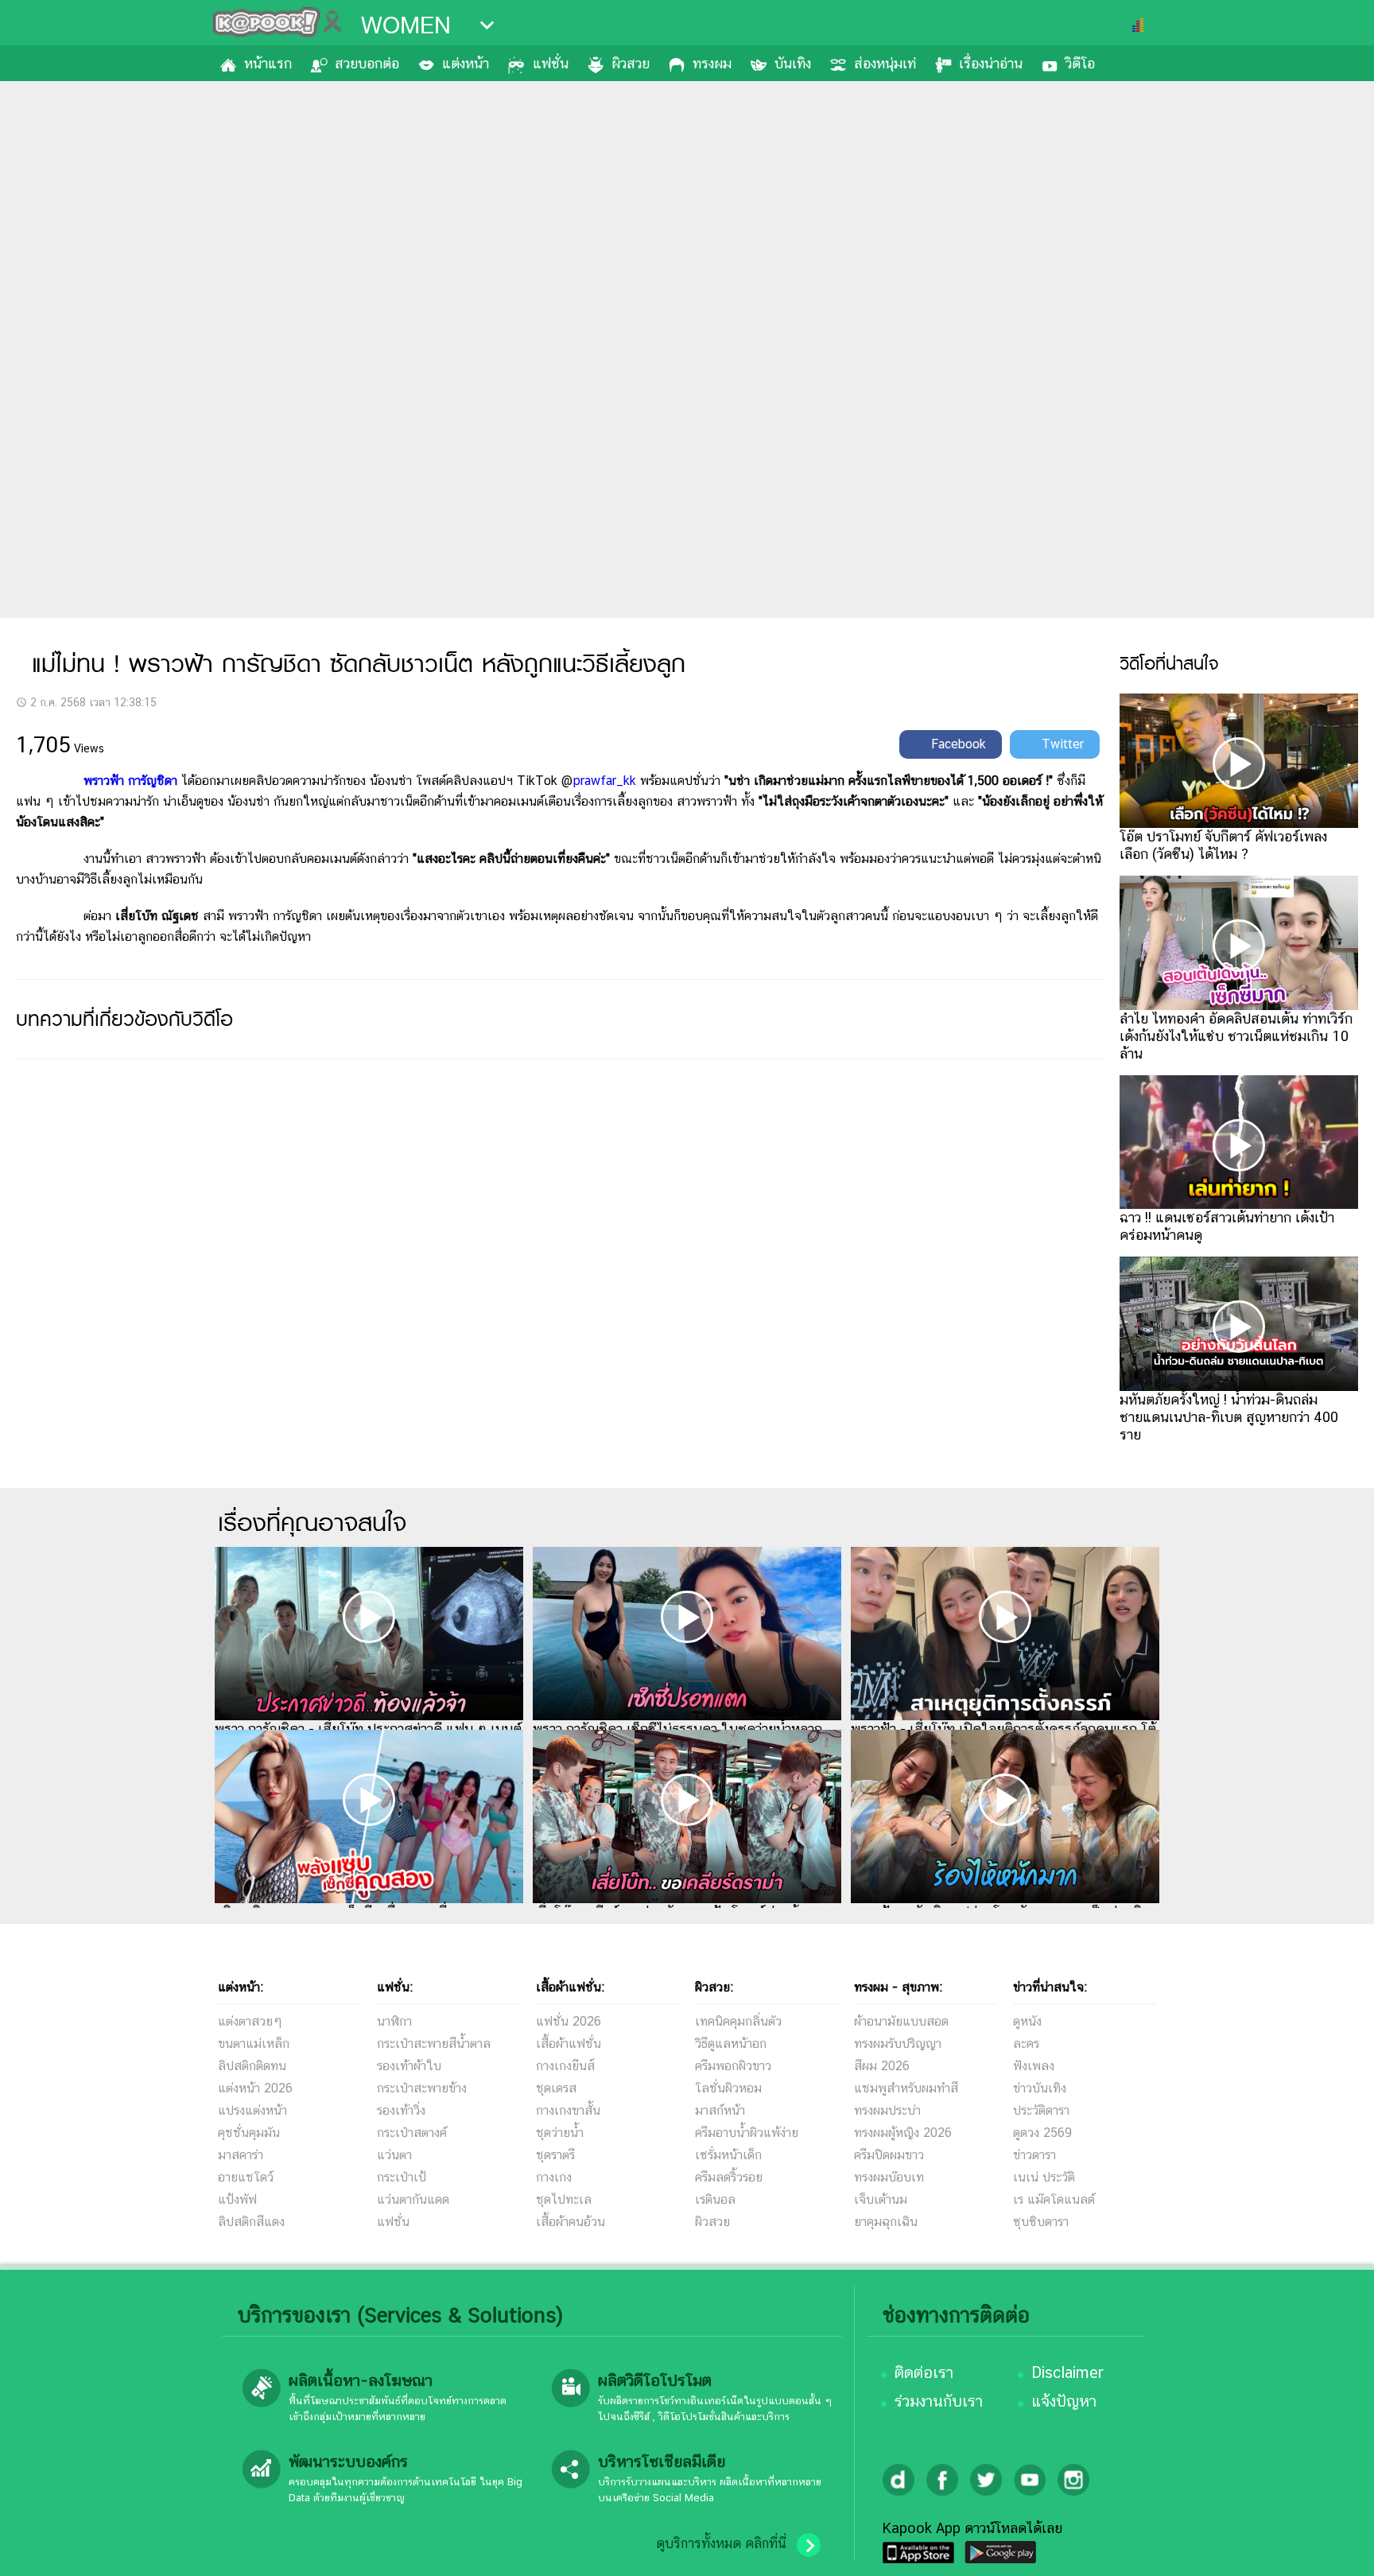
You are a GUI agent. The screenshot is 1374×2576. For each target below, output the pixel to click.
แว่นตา (394, 2155)
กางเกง (554, 2177)
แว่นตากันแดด (413, 2199)
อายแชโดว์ (246, 2177)
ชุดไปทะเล (564, 2199)
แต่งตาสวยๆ (250, 2021)
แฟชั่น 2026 (569, 2021)
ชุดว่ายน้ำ (560, 2133)
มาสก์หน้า (720, 2110)
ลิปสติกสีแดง (251, 2222)
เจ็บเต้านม (881, 2199)
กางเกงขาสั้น (568, 2110)
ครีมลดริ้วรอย (729, 2177)
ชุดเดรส (556, 2088)
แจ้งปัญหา (1064, 2401)
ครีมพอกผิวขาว (733, 2066)
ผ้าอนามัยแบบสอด (901, 2021)
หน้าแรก (268, 63)
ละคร (1026, 2044)
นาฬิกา (394, 2021)
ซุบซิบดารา (1041, 2222)
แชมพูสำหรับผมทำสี (906, 2088)
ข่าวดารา (1034, 2155)
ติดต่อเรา (924, 2372)
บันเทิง (793, 63)
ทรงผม (712, 63)
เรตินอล (715, 2199)
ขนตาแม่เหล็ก (254, 2044)
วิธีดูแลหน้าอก (731, 2044)
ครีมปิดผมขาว (889, 2155)
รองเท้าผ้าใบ (409, 2066)
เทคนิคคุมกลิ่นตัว (738, 2021)
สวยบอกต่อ (367, 63)
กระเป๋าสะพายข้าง (422, 2088)
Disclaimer (1067, 2372)
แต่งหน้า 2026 (255, 2088)
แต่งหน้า (466, 63)
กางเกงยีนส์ (565, 2066)
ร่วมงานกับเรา (939, 2401)
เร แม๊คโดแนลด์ (1054, 2199)
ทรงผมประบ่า (887, 2110)
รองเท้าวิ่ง (401, 2110)
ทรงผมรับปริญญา (898, 2044)
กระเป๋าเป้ (402, 2177)
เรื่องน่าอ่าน (991, 63)
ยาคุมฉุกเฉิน (886, 2222)
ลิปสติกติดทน (252, 2066)
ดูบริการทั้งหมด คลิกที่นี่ (721, 2543)
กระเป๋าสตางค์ (412, 2133)
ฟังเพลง (1034, 2066)
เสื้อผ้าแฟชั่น (569, 2044)
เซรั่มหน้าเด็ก (728, 2155)
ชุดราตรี (555, 2155)
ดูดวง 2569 (1042, 2133)
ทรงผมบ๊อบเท (889, 2177)
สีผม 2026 (882, 2066)
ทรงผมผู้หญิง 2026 (903, 2133)
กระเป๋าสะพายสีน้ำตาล (434, 2044)
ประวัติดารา (1041, 2110)
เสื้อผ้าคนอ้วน (571, 2222)
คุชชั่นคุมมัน (249, 2133)
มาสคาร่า (241, 2155)
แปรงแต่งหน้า (252, 2110)
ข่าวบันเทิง (1040, 2088)
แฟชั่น (551, 63)
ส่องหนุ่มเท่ (885, 63)
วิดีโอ (1080, 63)
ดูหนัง (1027, 2021)
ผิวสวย (631, 63)
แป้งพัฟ (237, 2199)
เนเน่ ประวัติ (1044, 2177)
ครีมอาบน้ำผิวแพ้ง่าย (747, 2133)
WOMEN (406, 25)
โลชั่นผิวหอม (728, 2088)
